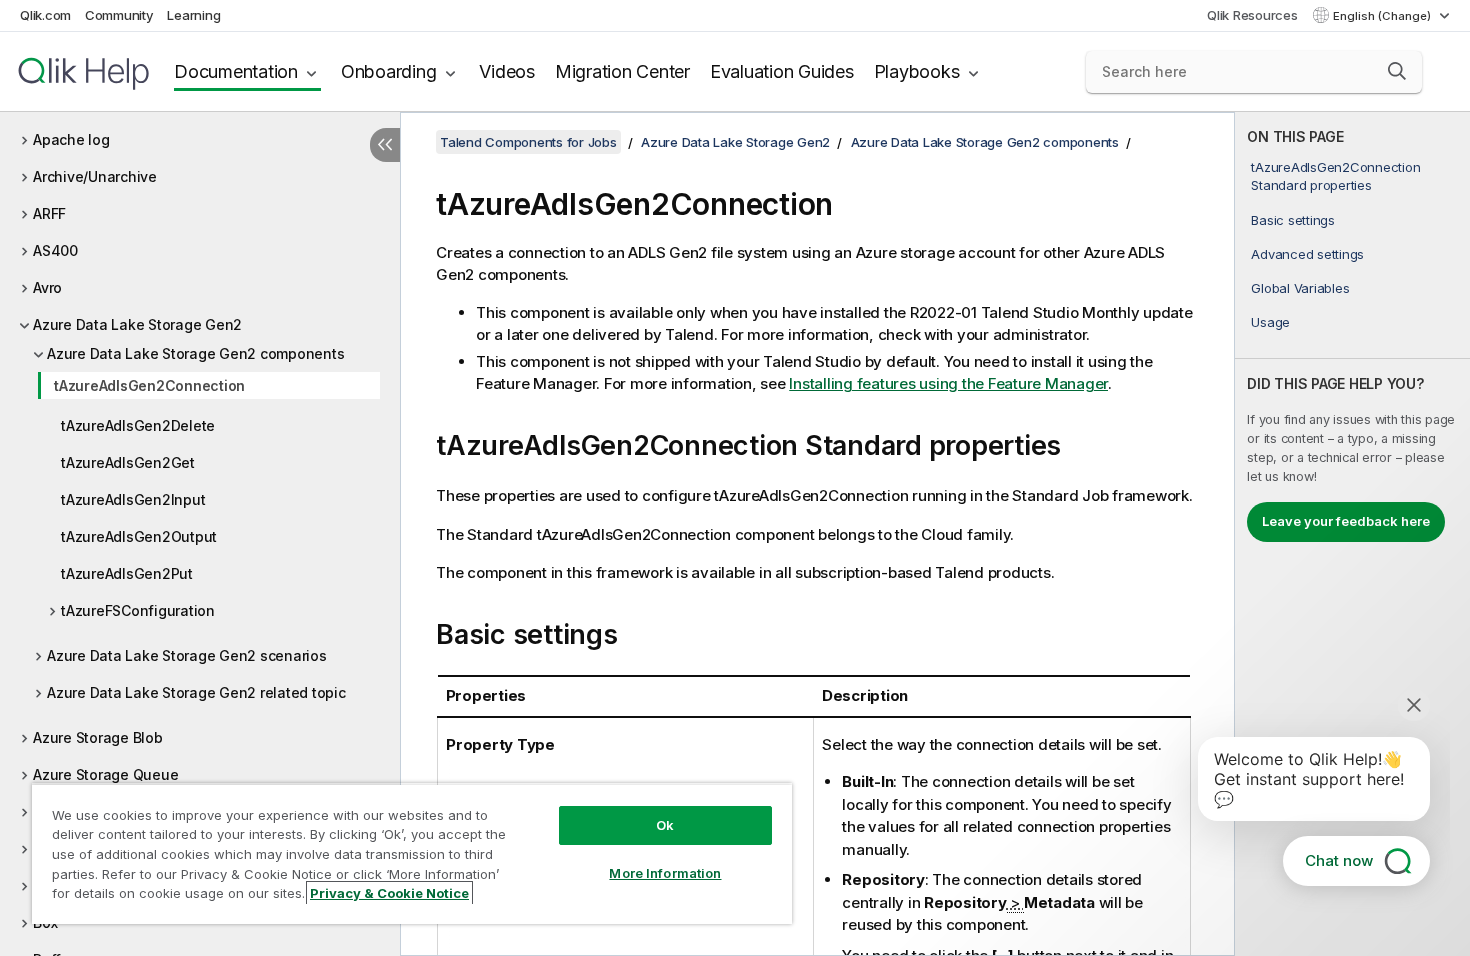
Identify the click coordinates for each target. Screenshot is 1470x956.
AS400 (55, 250)
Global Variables (1300, 288)
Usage (1270, 322)
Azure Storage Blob (98, 737)
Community (119, 15)
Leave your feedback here (1346, 521)
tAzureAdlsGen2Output (139, 536)
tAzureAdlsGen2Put (127, 573)
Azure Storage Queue (105, 774)
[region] (412, 853)
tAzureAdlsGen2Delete (138, 425)
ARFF (49, 213)
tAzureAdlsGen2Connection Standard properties (1335, 176)
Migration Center (622, 71)
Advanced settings (1307, 254)
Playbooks (917, 71)
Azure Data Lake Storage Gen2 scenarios (187, 655)
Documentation (236, 71)
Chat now (1339, 860)
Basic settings (1293, 220)
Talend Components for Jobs (528, 142)
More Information (665, 873)
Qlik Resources (1252, 15)
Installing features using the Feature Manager (948, 383)
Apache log (71, 139)
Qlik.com (45, 15)
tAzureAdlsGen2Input (133, 499)
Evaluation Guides (782, 71)
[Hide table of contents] (385, 145)
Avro (47, 287)
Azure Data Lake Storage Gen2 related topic (196, 692)
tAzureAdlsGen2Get (128, 462)
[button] (1397, 71)
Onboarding (389, 71)
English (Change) (1383, 16)
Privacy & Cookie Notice (389, 893)
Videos (507, 71)
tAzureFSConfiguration (138, 610)
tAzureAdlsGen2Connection (149, 385)
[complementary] (1352, 534)
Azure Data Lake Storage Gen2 (137, 324)
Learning (193, 15)
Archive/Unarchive (95, 176)
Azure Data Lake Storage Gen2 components (195, 353)
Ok (665, 825)
